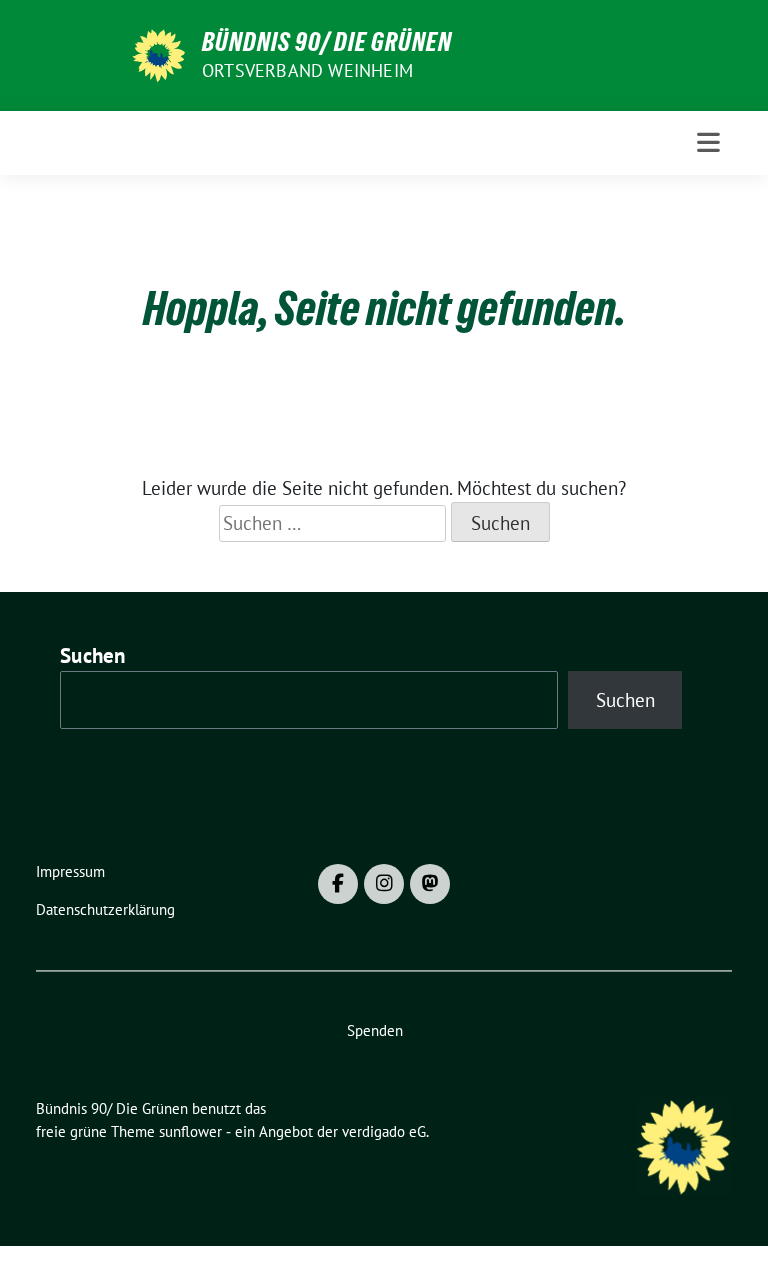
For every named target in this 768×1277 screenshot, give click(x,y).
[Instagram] (384, 884)
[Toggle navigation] (708, 142)
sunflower (190, 1131)
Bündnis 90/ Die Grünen (327, 42)
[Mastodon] (430, 884)
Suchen (93, 655)
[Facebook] (338, 884)
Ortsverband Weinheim (307, 70)
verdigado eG (384, 1131)
